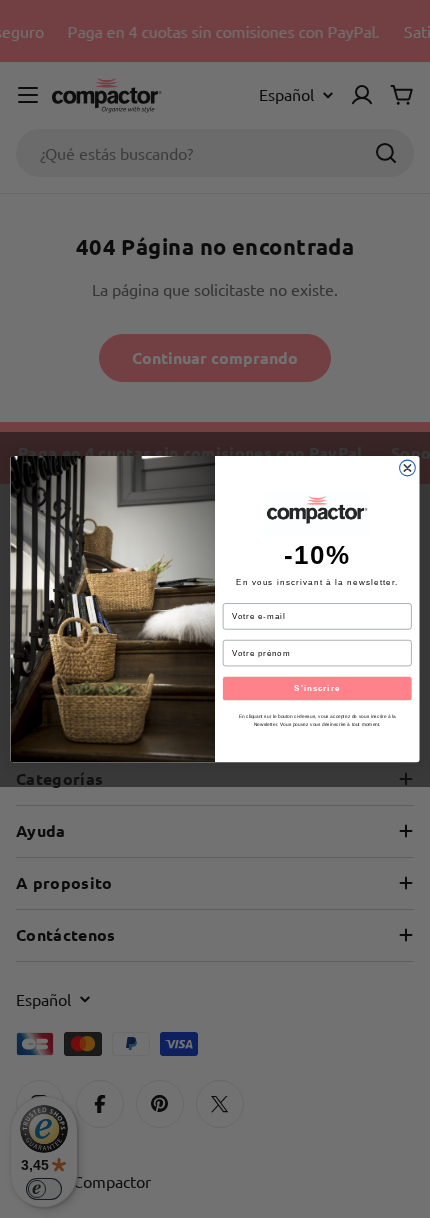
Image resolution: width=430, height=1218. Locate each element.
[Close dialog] (408, 468)
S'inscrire (317, 688)
